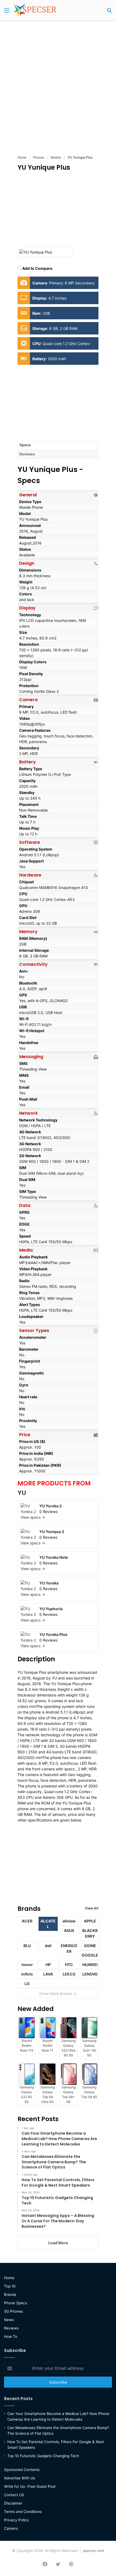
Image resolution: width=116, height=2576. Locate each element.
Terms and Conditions (23, 2512)
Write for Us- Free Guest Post (30, 2486)
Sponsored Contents (22, 2470)
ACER (27, 1921)
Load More (58, 2243)
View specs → (33, 1517)
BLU (27, 1946)
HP (48, 1965)
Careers (11, 2528)
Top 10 (10, 2286)
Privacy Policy (16, 2520)
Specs (25, 445)
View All (92, 1908)
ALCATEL (48, 1924)
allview (69, 1921)
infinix (27, 1974)
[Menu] (7, 12)
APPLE (90, 1921)
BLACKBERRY (90, 1933)
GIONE (90, 1946)
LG (27, 1983)
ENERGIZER (69, 1948)
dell (48, 1946)
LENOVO (90, 1974)
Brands (10, 2295)
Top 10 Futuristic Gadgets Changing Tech (43, 2456)
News (9, 2320)
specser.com (93, 2551)
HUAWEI (90, 1965)
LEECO (69, 1974)
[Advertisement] (58, 84)
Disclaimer (13, 2503)
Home (9, 2278)
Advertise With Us (20, 2478)
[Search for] (109, 12)
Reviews (27, 454)
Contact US (14, 2495)
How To (11, 2337)
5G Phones (13, 2311)
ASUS (69, 1930)
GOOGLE (90, 1955)
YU (22, 1493)
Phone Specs (16, 2303)
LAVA (48, 1974)
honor (27, 1965)
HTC (69, 1965)
